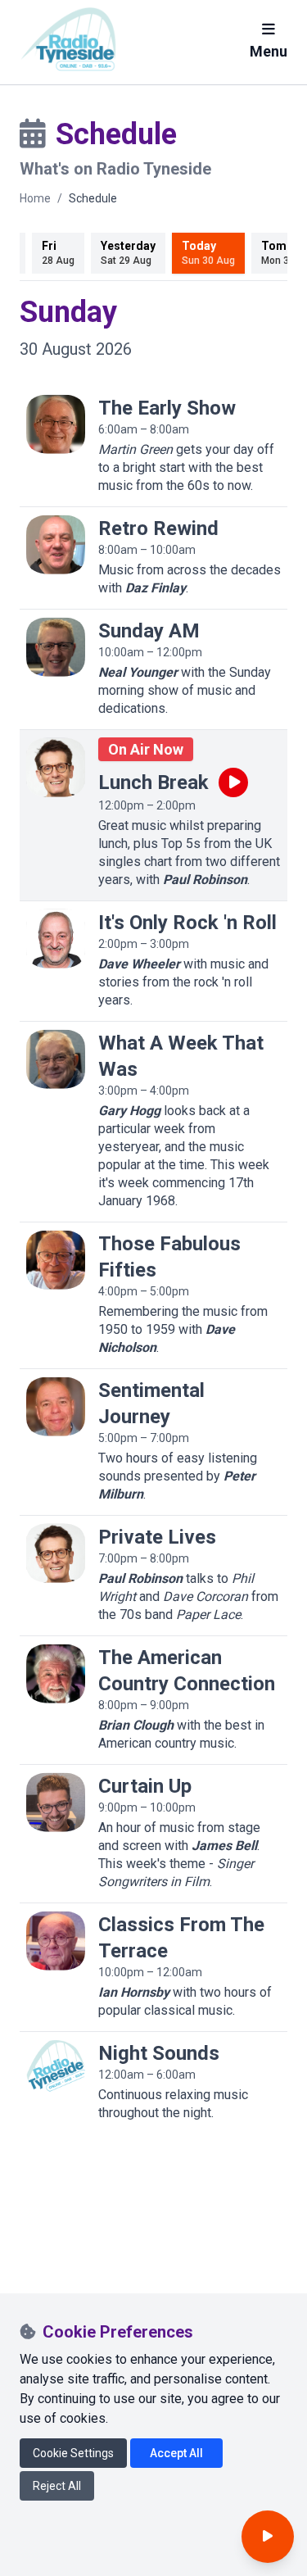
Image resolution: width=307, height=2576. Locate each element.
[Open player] (268, 2537)
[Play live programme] (233, 782)
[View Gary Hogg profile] (56, 1059)
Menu (269, 51)
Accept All (176, 2453)
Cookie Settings (73, 2453)
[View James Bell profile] (56, 1803)
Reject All (57, 2486)
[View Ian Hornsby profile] (56, 1941)
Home (35, 198)
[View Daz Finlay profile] (56, 545)
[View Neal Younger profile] (56, 647)
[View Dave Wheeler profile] (56, 939)
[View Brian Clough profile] (56, 1674)
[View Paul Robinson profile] (56, 768)
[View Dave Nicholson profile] (56, 1260)
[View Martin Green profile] (56, 424)
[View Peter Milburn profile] (56, 1407)
